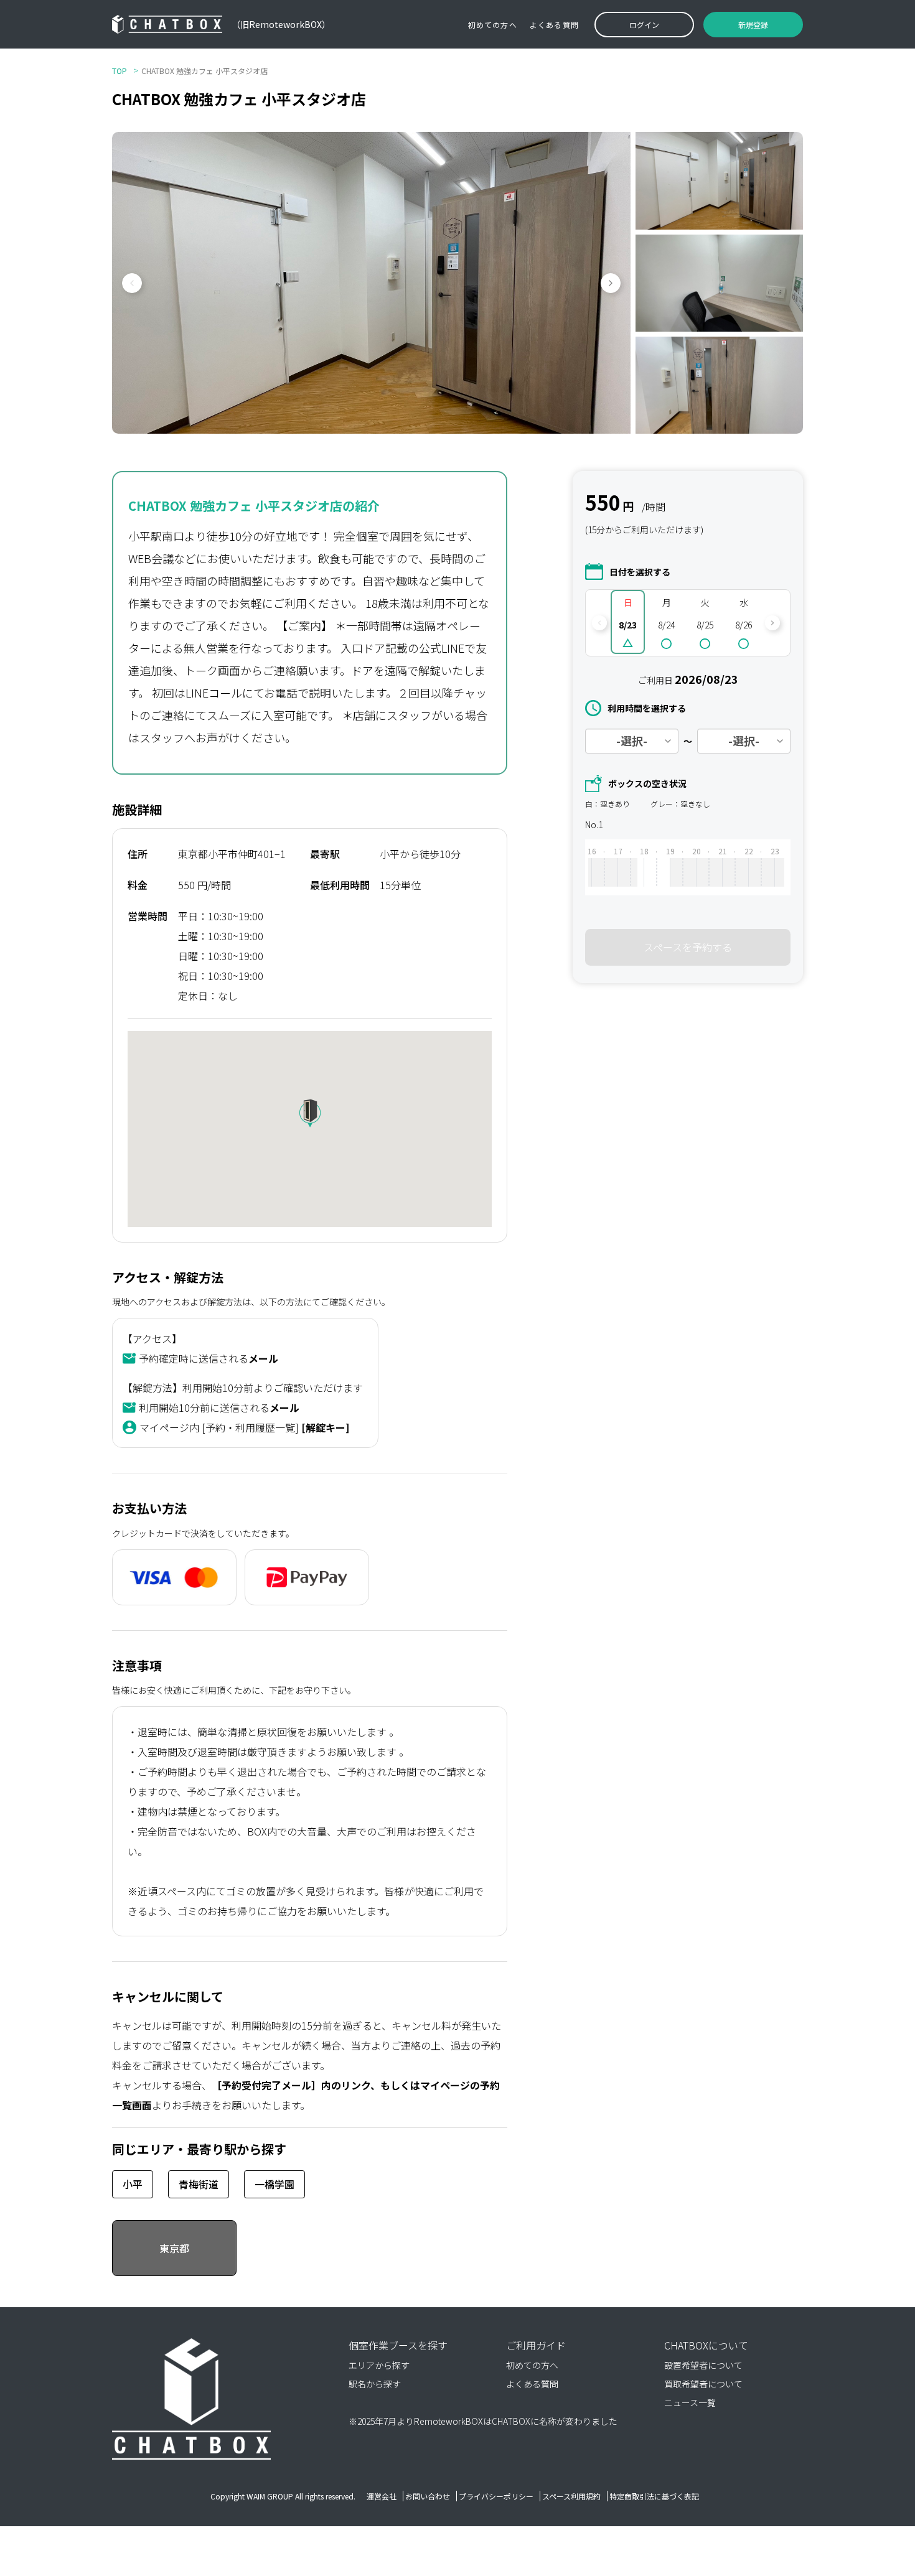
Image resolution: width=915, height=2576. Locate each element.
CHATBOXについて (706, 2345)
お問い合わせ (428, 2496)
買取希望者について (703, 2384)
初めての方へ (493, 25)
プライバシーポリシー (496, 2496)
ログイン (644, 25)
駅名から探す (375, 2384)
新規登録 (753, 25)
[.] (608, 867)
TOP (120, 71)
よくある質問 (554, 25)
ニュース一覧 (690, 2402)
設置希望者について (703, 2365)
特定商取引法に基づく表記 (654, 2496)
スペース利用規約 (571, 2496)
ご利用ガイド (536, 2345)
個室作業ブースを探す (398, 2345)
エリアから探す (379, 2365)
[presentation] (127, 283)
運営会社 (382, 2496)
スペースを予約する (688, 947)
